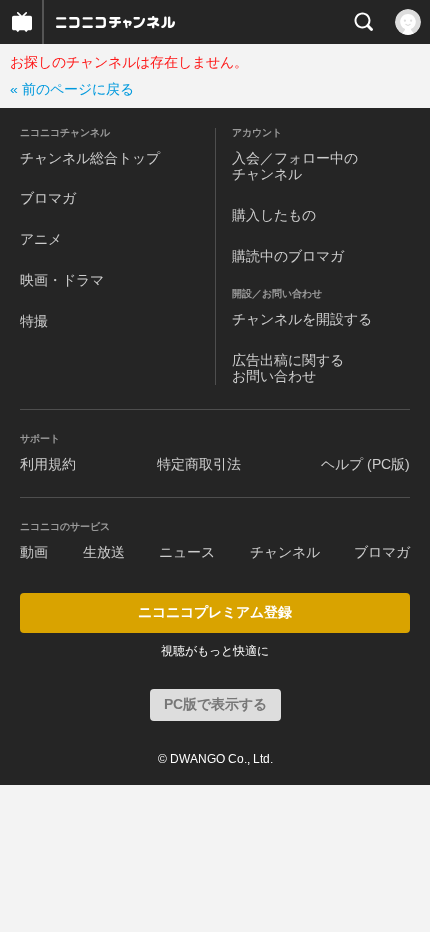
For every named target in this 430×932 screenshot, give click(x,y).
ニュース (187, 552)
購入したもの (274, 215)
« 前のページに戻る (72, 89)
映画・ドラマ (62, 280)
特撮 (34, 321)
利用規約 (48, 464)
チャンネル (285, 552)
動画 (34, 552)
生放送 (104, 552)
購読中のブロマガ (288, 256)
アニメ (41, 239)
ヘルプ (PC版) (365, 464)
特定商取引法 (199, 464)
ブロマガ (48, 198)
